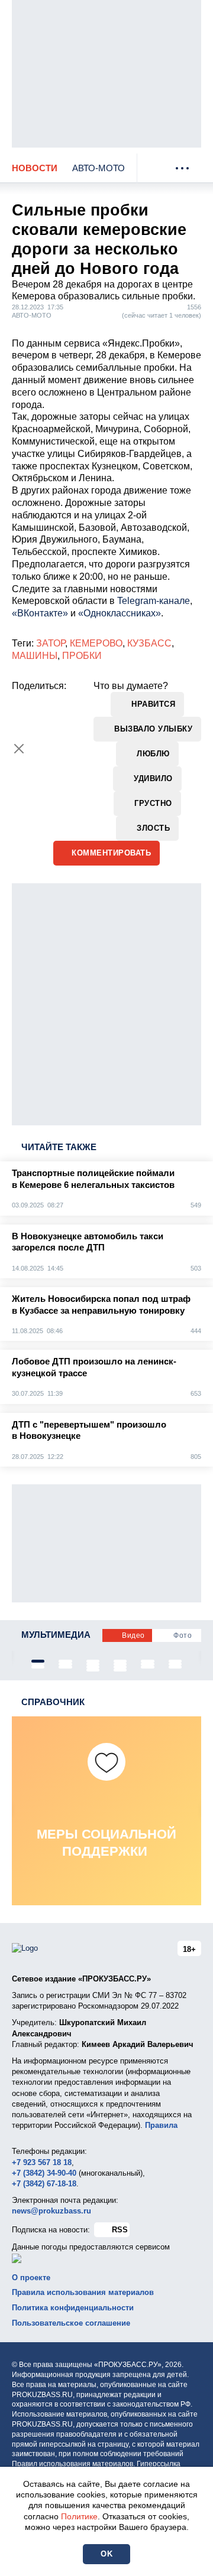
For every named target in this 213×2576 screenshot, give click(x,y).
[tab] (38, 1661)
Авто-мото (99, 168)
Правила (161, 2125)
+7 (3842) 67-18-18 (44, 2184)
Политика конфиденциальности (73, 2308)
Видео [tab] (133, 1635)
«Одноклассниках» (120, 613)
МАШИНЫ (35, 656)
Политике (79, 2516)
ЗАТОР (51, 643)
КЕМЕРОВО (96, 643)
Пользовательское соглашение (71, 2323)
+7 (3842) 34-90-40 (44, 2173)
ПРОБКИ (82, 656)
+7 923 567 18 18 (42, 2162)
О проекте (31, 2278)
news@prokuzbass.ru (51, 2211)
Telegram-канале (154, 601)
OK (106, 2554)
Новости (35, 168)
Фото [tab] (183, 1635)
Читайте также (59, 1147)
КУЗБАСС (149, 643)
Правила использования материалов (83, 2292)
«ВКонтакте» (40, 613)
